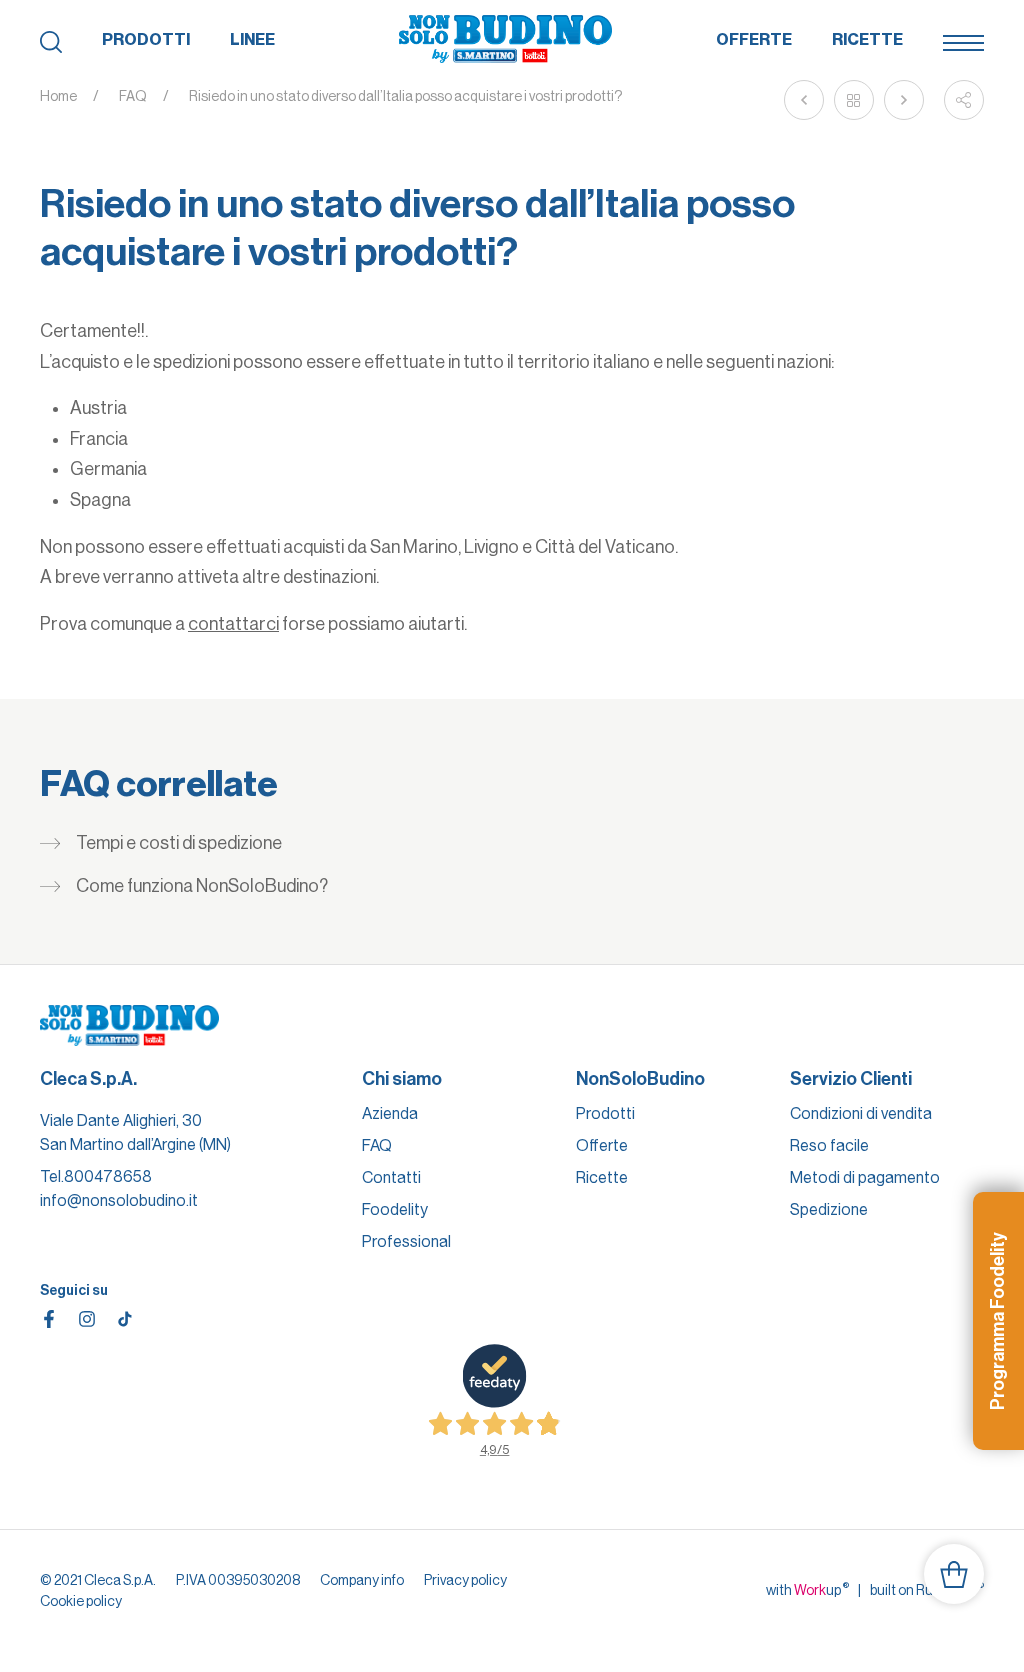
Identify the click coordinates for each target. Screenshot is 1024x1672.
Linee (252, 39)
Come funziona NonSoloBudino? (202, 886)
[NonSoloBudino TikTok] (125, 1319)
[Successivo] (904, 100)
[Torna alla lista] (854, 100)
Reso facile (829, 1145)
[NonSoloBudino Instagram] (87, 1319)
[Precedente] (804, 100)
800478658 (108, 1176)
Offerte (754, 39)
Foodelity (395, 1209)
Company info (362, 1580)
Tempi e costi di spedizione (179, 843)
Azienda (390, 1113)
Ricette (867, 39)
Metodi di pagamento (865, 1177)
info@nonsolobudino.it (119, 1200)
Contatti (391, 1177)
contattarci (233, 624)
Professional (406, 1241)
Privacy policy (465, 1580)
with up (807, 1589)
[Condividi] (964, 100)
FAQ (133, 96)
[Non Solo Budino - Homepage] (506, 40)
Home (58, 96)
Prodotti (146, 39)
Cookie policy (81, 1601)
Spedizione (829, 1209)
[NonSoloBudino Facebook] (49, 1319)
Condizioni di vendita (861, 1113)
